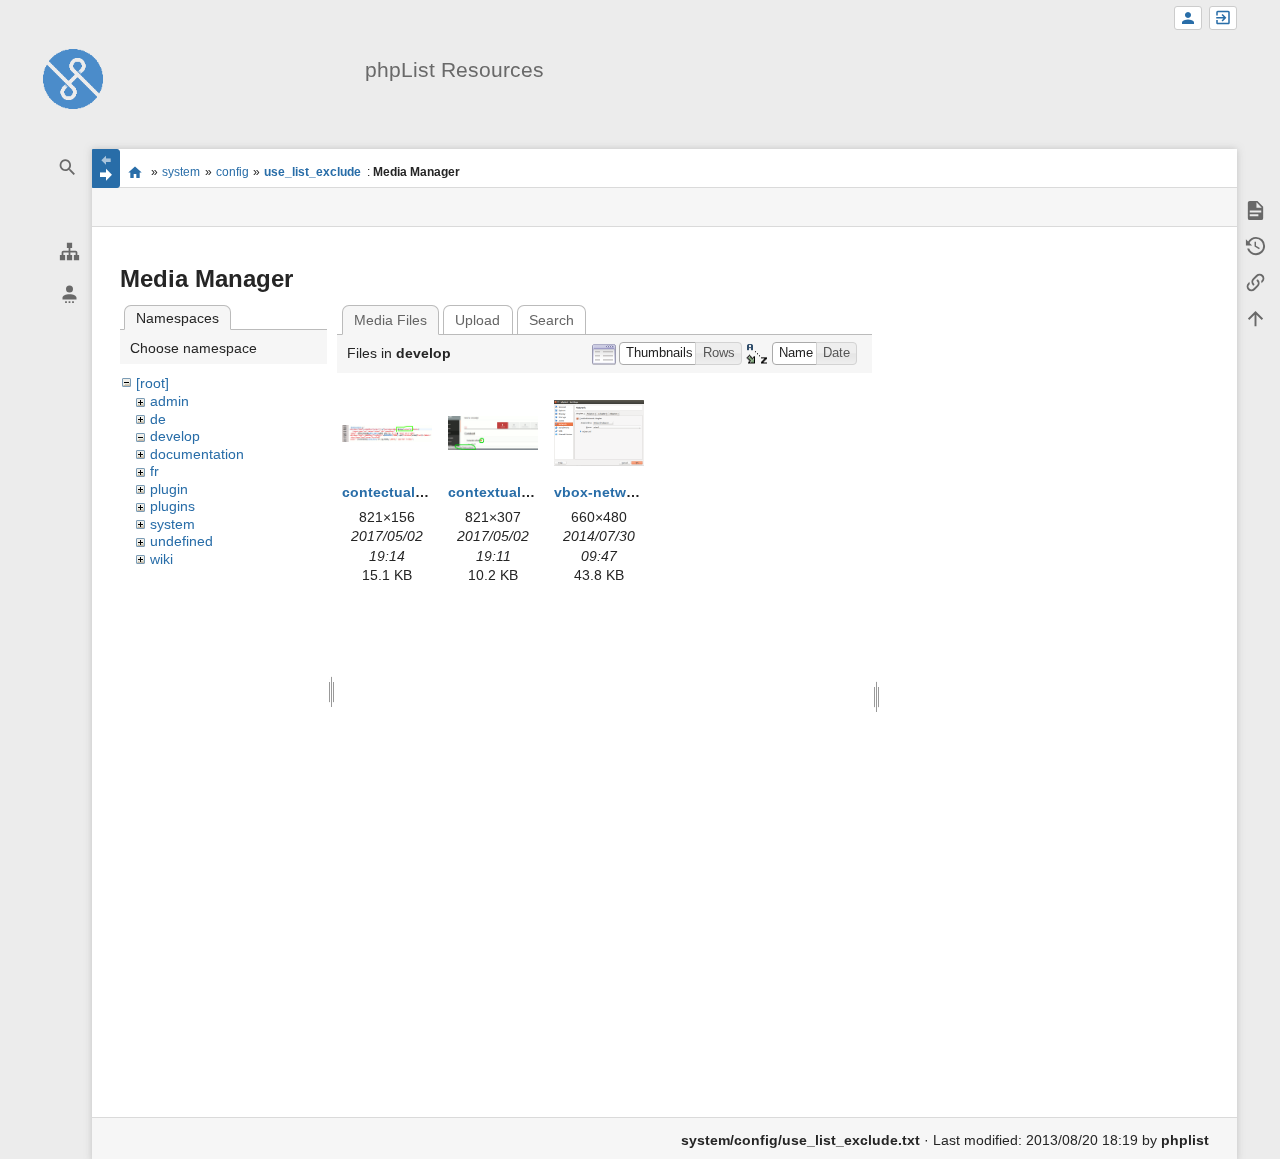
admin (169, 401)
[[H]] (73, 78)
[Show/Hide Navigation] (106, 168)
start (135, 172)
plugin (169, 489)
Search (551, 320)
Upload (477, 320)
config (232, 172)
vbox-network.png (616, 492)
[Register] (1188, 18)
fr (154, 471)
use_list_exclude (312, 172)
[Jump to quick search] (68, 167)
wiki (161, 559)
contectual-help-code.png (431, 492)
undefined (181, 541)
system (181, 172)
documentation (197, 454)
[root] (152, 383)
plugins (172, 506)
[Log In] (1223, 18)
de (158, 419)
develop (175, 436)
